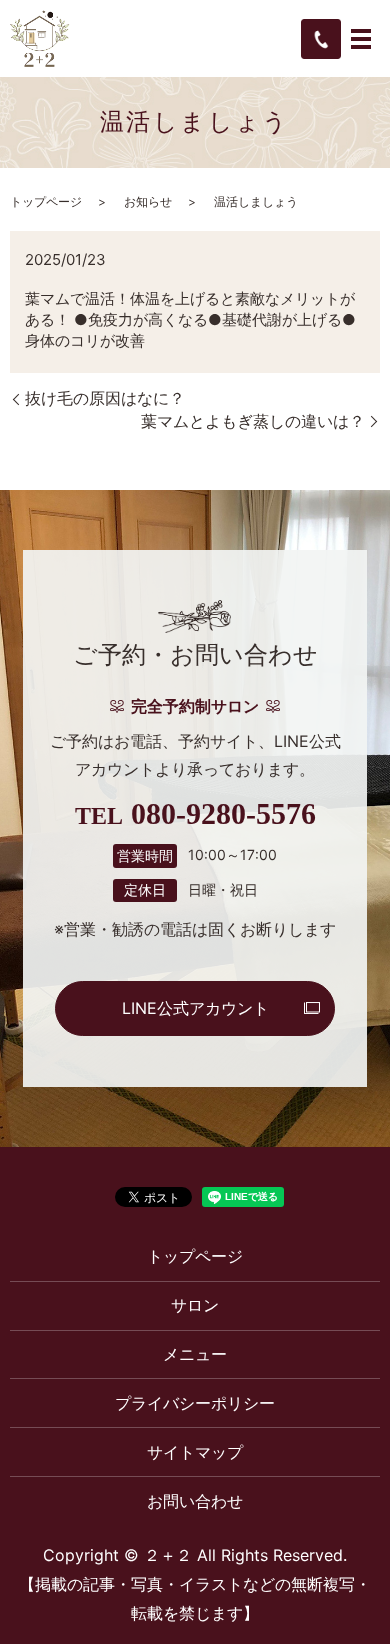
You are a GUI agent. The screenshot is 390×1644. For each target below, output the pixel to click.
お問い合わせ (195, 1501)
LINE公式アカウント (195, 1008)
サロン (195, 1305)
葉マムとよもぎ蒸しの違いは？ (253, 421)
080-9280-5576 (223, 814)
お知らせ (148, 201)
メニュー (195, 1354)
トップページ (46, 201)
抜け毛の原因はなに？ (105, 398)
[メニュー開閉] (361, 39)
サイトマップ (195, 1452)
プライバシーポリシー (195, 1403)
